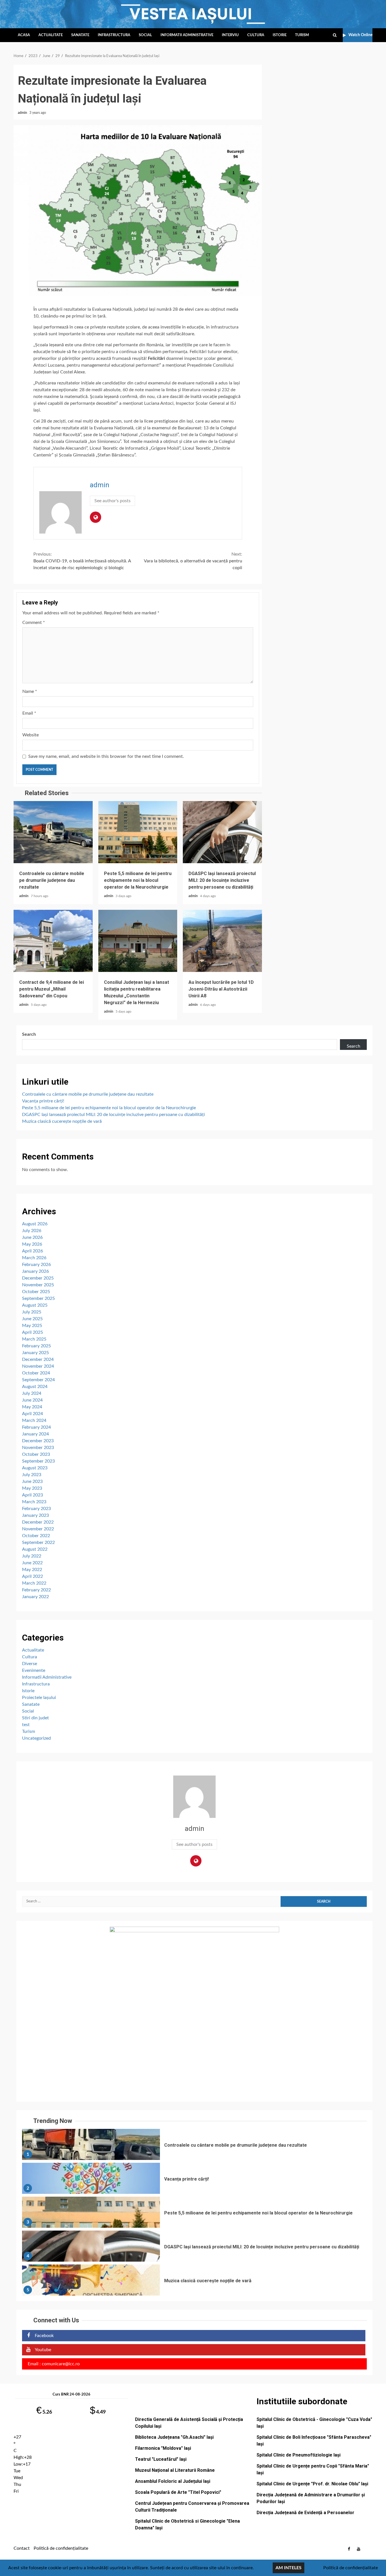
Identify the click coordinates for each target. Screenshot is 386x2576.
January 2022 (35, 1597)
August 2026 (35, 1224)
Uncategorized (36, 1738)
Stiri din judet (35, 1718)
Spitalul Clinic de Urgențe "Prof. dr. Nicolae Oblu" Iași (312, 2484)
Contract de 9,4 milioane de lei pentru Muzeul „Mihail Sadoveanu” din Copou (53, 941)
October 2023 (36, 1454)
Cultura (256, 35)
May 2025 (32, 1326)
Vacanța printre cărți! (43, 1101)
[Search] (335, 35)
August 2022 (35, 1549)
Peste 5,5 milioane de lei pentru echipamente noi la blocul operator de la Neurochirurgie (138, 832)
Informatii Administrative (187, 35)
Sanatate (80, 35)
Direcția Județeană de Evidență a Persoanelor (305, 2513)
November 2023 (38, 1448)
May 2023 (32, 1488)
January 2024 (35, 1434)
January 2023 (35, 1515)
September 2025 (38, 1298)
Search (29, 1034)
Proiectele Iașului (39, 1698)
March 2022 (34, 1583)
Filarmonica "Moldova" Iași (163, 2448)
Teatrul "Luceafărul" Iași (161, 2459)
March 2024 (34, 1420)
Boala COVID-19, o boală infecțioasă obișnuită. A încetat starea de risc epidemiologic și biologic (82, 561)
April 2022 (32, 1576)
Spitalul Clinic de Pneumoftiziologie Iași (299, 2455)
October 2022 (36, 1536)
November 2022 (38, 1529)
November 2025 (38, 1285)
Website (31, 735)
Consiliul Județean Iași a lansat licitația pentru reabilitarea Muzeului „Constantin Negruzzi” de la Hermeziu (138, 941)
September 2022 (38, 1542)
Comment (34, 623)
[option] (194, 2146)
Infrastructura (114, 35)
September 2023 (38, 1461)
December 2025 (38, 1278)
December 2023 (38, 1441)
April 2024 (32, 1414)
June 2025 (32, 1319)
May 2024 (32, 1407)
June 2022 (32, 1563)
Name (30, 691)
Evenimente (34, 1670)
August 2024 (35, 1387)
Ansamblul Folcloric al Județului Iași (173, 2481)
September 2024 (38, 1380)
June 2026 (32, 1237)
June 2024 (32, 1400)
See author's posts (112, 501)
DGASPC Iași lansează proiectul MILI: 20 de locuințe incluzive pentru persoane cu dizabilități (222, 832)
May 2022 (32, 1570)
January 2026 (35, 1271)
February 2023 (36, 1509)
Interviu (230, 35)
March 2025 (34, 1339)
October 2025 (36, 1292)
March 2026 (34, 1258)
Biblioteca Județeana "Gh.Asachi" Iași (174, 2437)
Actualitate (51, 35)
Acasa (24, 35)
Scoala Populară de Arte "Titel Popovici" (178, 2492)
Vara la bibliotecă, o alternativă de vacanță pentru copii (193, 561)
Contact (22, 2548)
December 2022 (38, 1522)
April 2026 (32, 1251)
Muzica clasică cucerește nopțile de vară (62, 1121)
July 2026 (32, 1231)
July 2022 (32, 1556)
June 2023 (32, 1481)
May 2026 (32, 1244)
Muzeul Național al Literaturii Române (175, 2470)
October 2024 (36, 1373)
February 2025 (36, 1346)
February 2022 (36, 1590)
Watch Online (360, 35)
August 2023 (35, 1468)
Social (145, 35)
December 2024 (38, 1359)
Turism (302, 35)
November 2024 (38, 1366)
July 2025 (32, 1312)
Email (29, 713)
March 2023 (34, 1502)
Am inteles (289, 2568)
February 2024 (36, 1427)
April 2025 (32, 1332)
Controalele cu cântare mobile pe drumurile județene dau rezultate (53, 832)
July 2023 (32, 1475)
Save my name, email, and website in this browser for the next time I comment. (106, 756)
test (26, 1725)
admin (23, 113)
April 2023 (32, 1495)
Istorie (280, 35)
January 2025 (35, 1353)
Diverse (30, 1664)
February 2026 (36, 1265)
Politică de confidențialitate (61, 2548)
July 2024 (32, 1393)
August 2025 (35, 1305)
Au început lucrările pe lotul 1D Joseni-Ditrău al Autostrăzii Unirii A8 (222, 941)
